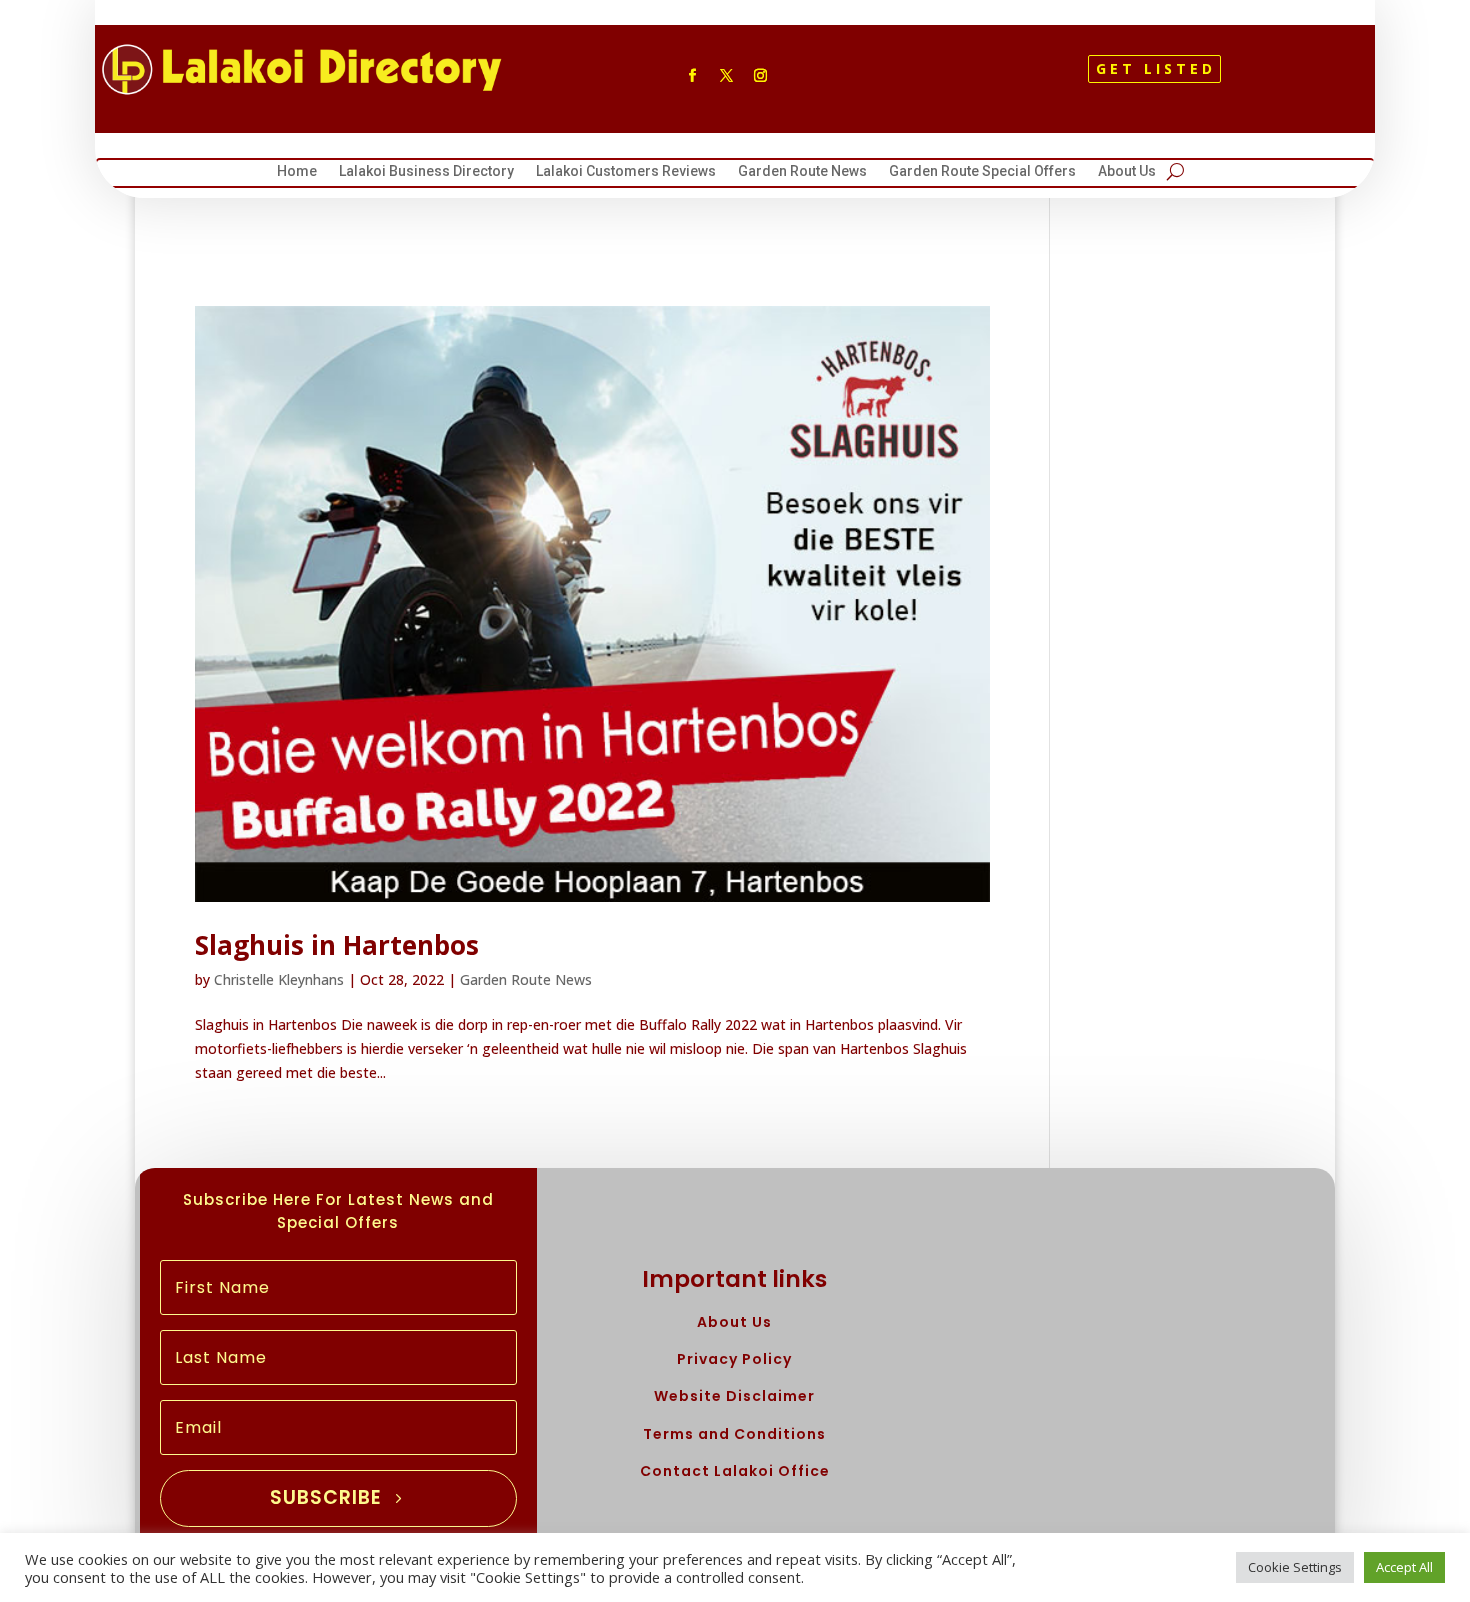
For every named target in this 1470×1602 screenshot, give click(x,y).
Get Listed (1156, 68)
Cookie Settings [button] (1295, 1567)
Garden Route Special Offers (982, 173)
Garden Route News (802, 173)
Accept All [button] (1404, 1567)
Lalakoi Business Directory (426, 173)
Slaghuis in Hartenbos (337, 945)
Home (297, 173)
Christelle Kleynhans (279, 979)
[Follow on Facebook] (692, 76)
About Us (1127, 173)
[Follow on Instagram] (760, 76)
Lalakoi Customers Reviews (626, 173)
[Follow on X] (726, 76)
